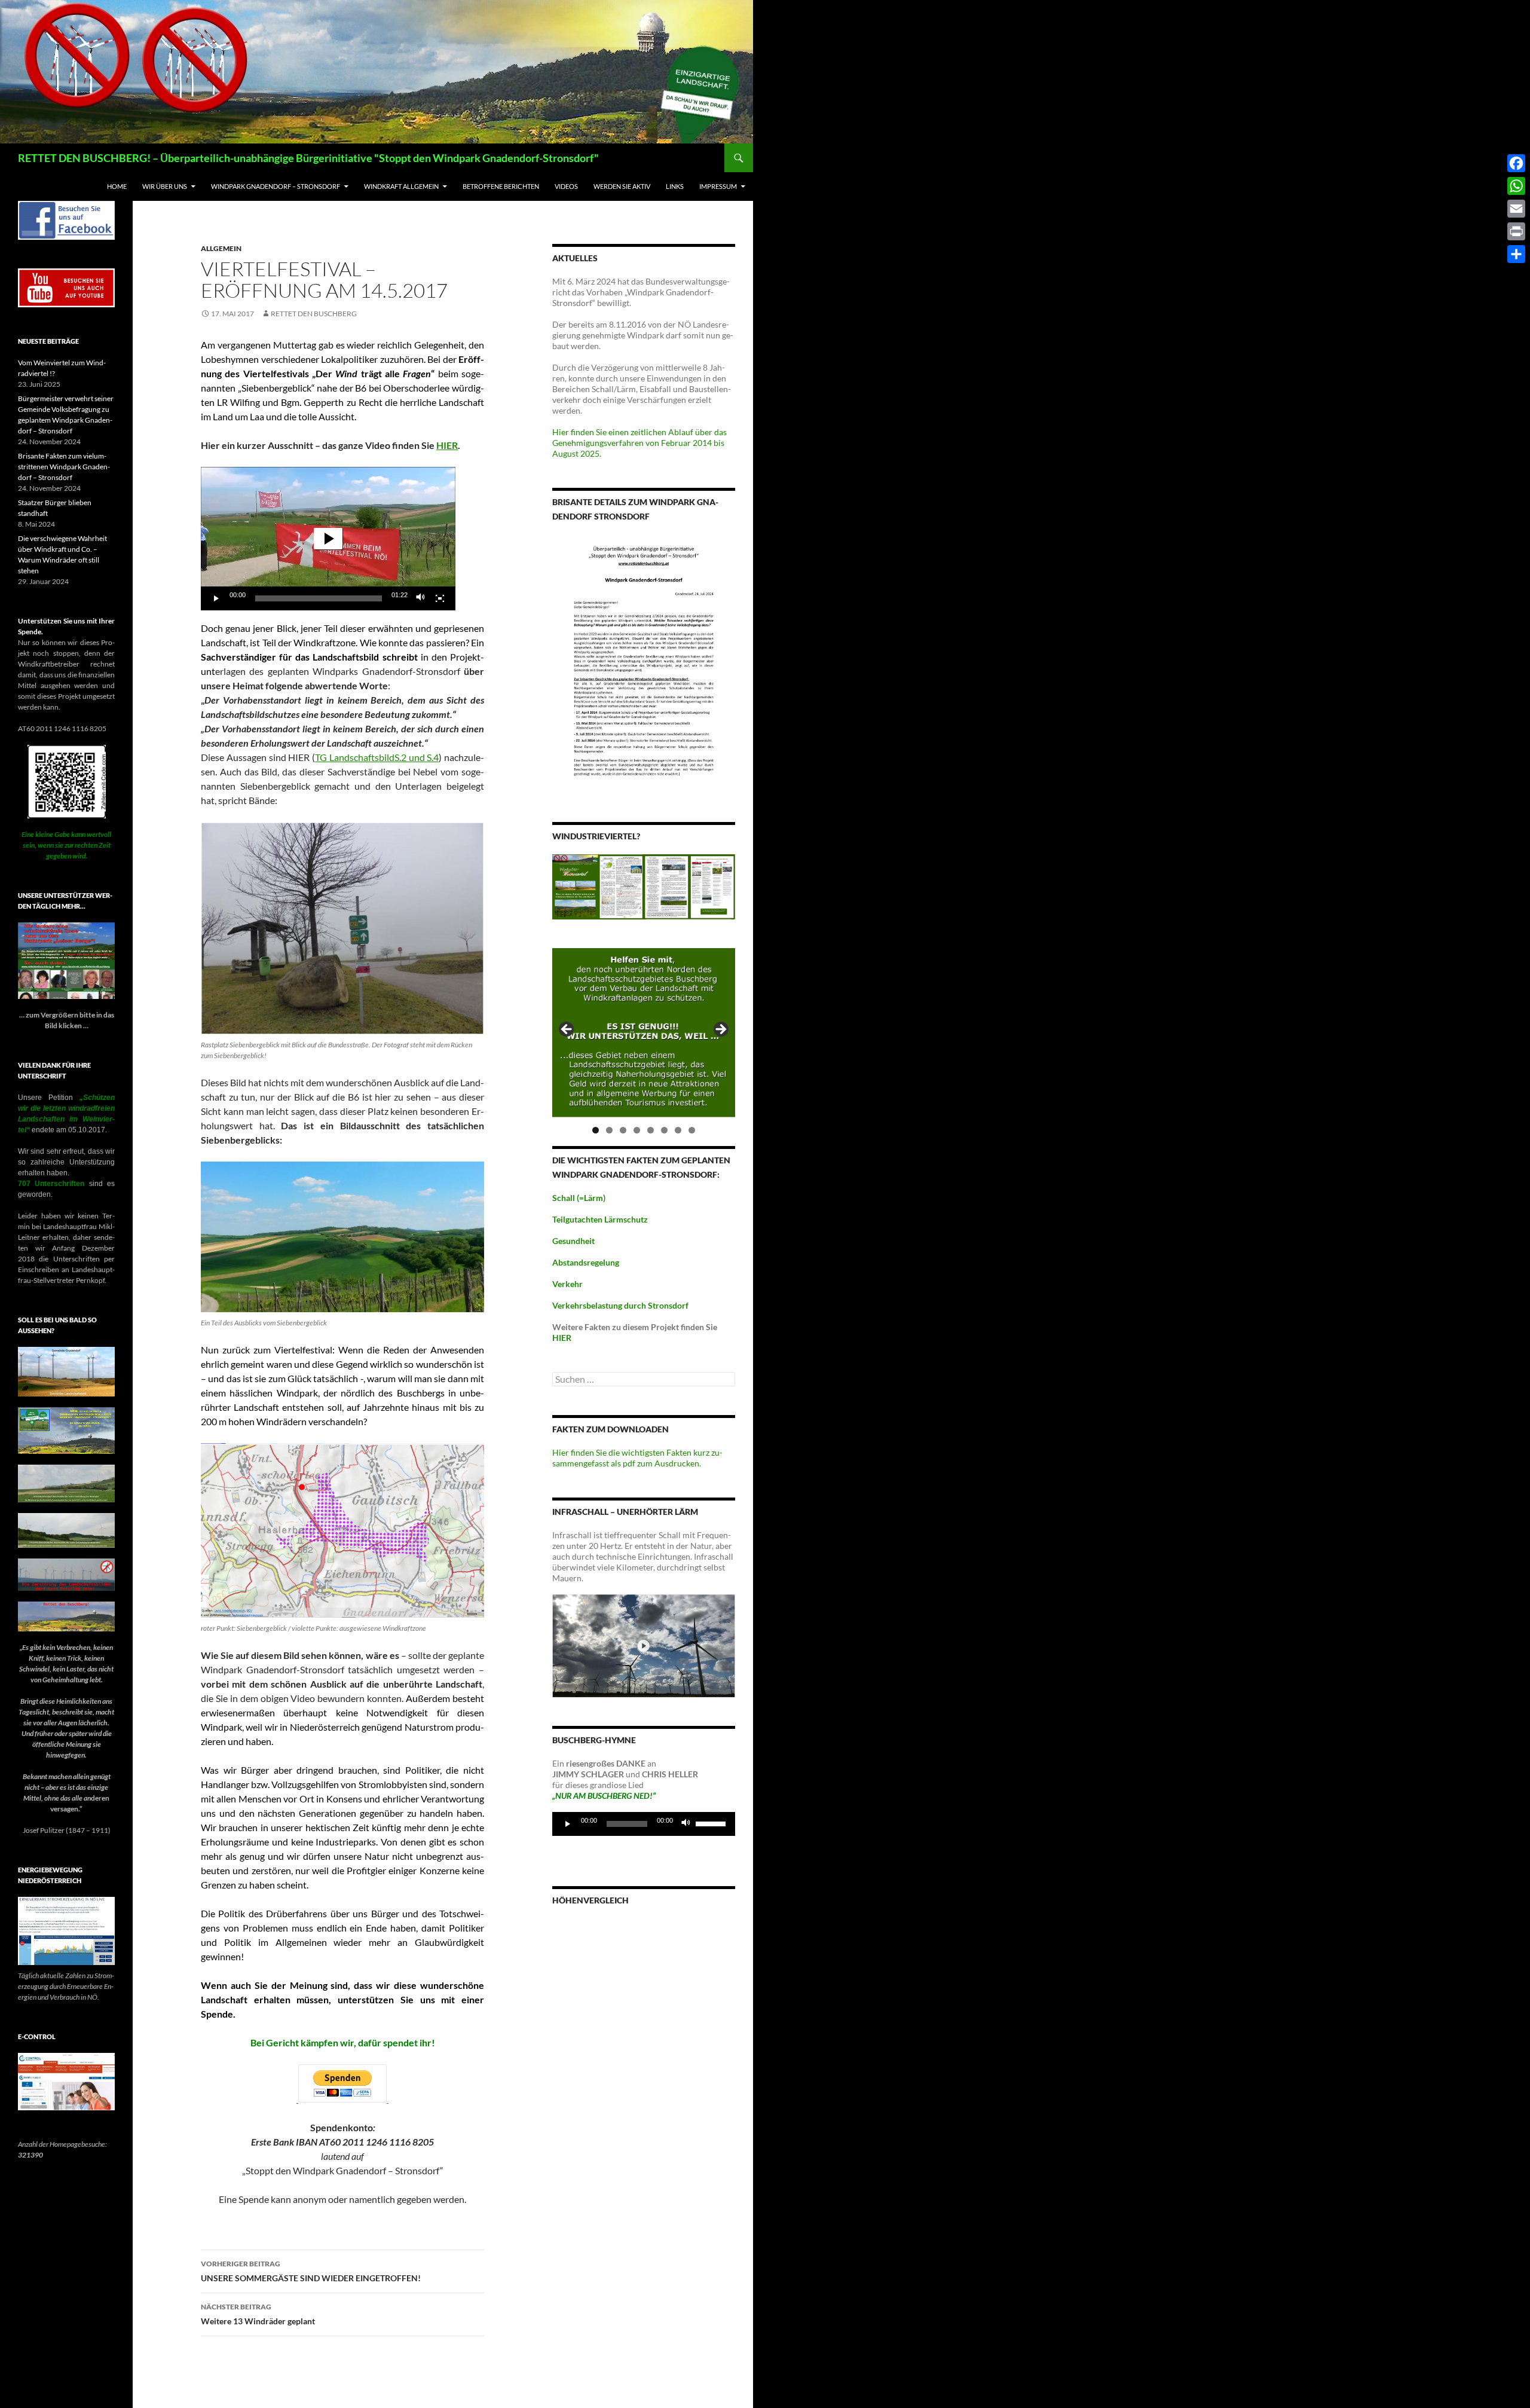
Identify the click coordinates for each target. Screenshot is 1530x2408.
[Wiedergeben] (216, 598)
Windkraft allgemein (401, 186)
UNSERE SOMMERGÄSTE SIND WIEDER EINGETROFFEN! (311, 2271)
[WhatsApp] (1516, 186)
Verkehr (567, 1284)
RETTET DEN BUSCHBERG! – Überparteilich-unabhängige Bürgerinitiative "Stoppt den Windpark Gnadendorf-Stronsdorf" (308, 158)
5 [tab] (651, 1130)
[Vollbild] (440, 598)
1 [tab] (596, 1130)
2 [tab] (609, 1130)
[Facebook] (1516, 163)
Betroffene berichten (501, 186)
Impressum (718, 186)
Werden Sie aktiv (622, 186)
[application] (328, 539)
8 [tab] (692, 1130)
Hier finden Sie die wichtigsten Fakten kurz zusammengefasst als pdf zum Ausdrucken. (637, 1458)
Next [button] (720, 1030)
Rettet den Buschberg (314, 314)
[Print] (1516, 231)
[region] (644, 1033)
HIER (447, 445)
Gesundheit (573, 1241)
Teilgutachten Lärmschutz (600, 1219)
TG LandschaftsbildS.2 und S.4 (377, 757)
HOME (117, 186)
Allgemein (221, 248)
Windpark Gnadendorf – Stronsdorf (276, 186)
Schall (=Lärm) (579, 1198)
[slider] (319, 598)
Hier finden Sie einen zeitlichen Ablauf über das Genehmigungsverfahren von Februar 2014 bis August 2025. (639, 443)
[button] (328, 539)
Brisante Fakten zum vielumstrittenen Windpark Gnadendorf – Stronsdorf (64, 467)
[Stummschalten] (421, 598)
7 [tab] (678, 1130)
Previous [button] (567, 1030)
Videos (566, 186)
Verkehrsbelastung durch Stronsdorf (620, 1305)
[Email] (1516, 209)
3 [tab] (623, 1130)
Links (675, 186)
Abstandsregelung (586, 1262)
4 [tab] (637, 1130)
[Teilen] (1516, 254)
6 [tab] (664, 1130)
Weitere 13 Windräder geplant (258, 2314)
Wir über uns (165, 186)
